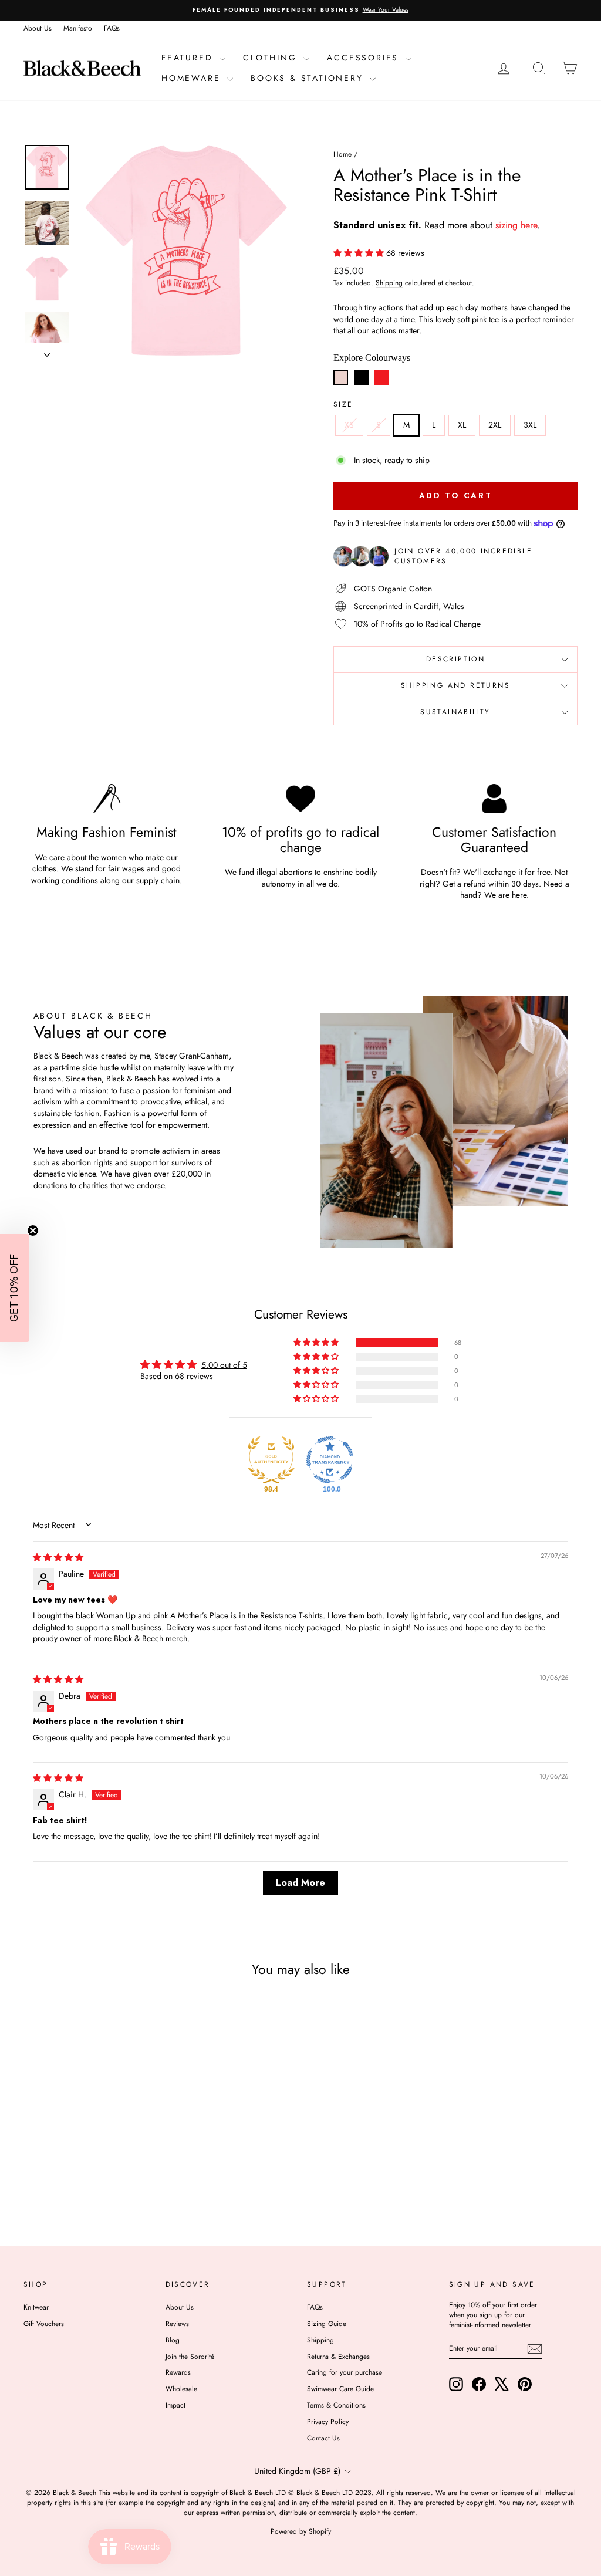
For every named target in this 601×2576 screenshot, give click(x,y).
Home (342, 154)
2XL (495, 425)
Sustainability (455, 712)
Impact (175, 2405)
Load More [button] (300, 1883)
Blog (173, 2340)
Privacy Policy (328, 2422)
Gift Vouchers (44, 2324)
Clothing (272, 58)
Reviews (177, 2324)
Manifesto (78, 28)
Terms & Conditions (336, 2405)
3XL (530, 425)
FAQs (112, 28)
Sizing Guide (327, 2324)
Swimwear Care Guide (340, 2389)
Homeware (193, 78)
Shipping (389, 283)
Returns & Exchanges (338, 2357)
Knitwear (36, 2307)
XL (462, 425)
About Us (38, 28)
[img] (58, 1557)
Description (455, 659)
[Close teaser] (33, 1230)
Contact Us (323, 2438)
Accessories (365, 58)
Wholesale (181, 2389)
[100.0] (330, 1460)
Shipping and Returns (455, 685)
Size (343, 405)
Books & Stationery (309, 78)
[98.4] (271, 1460)
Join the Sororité (190, 2357)
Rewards (178, 2372)
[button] (360, 253)
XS (349, 425)
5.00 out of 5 (224, 1365)
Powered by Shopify (301, 2531)
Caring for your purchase (345, 2372)
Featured (189, 58)
